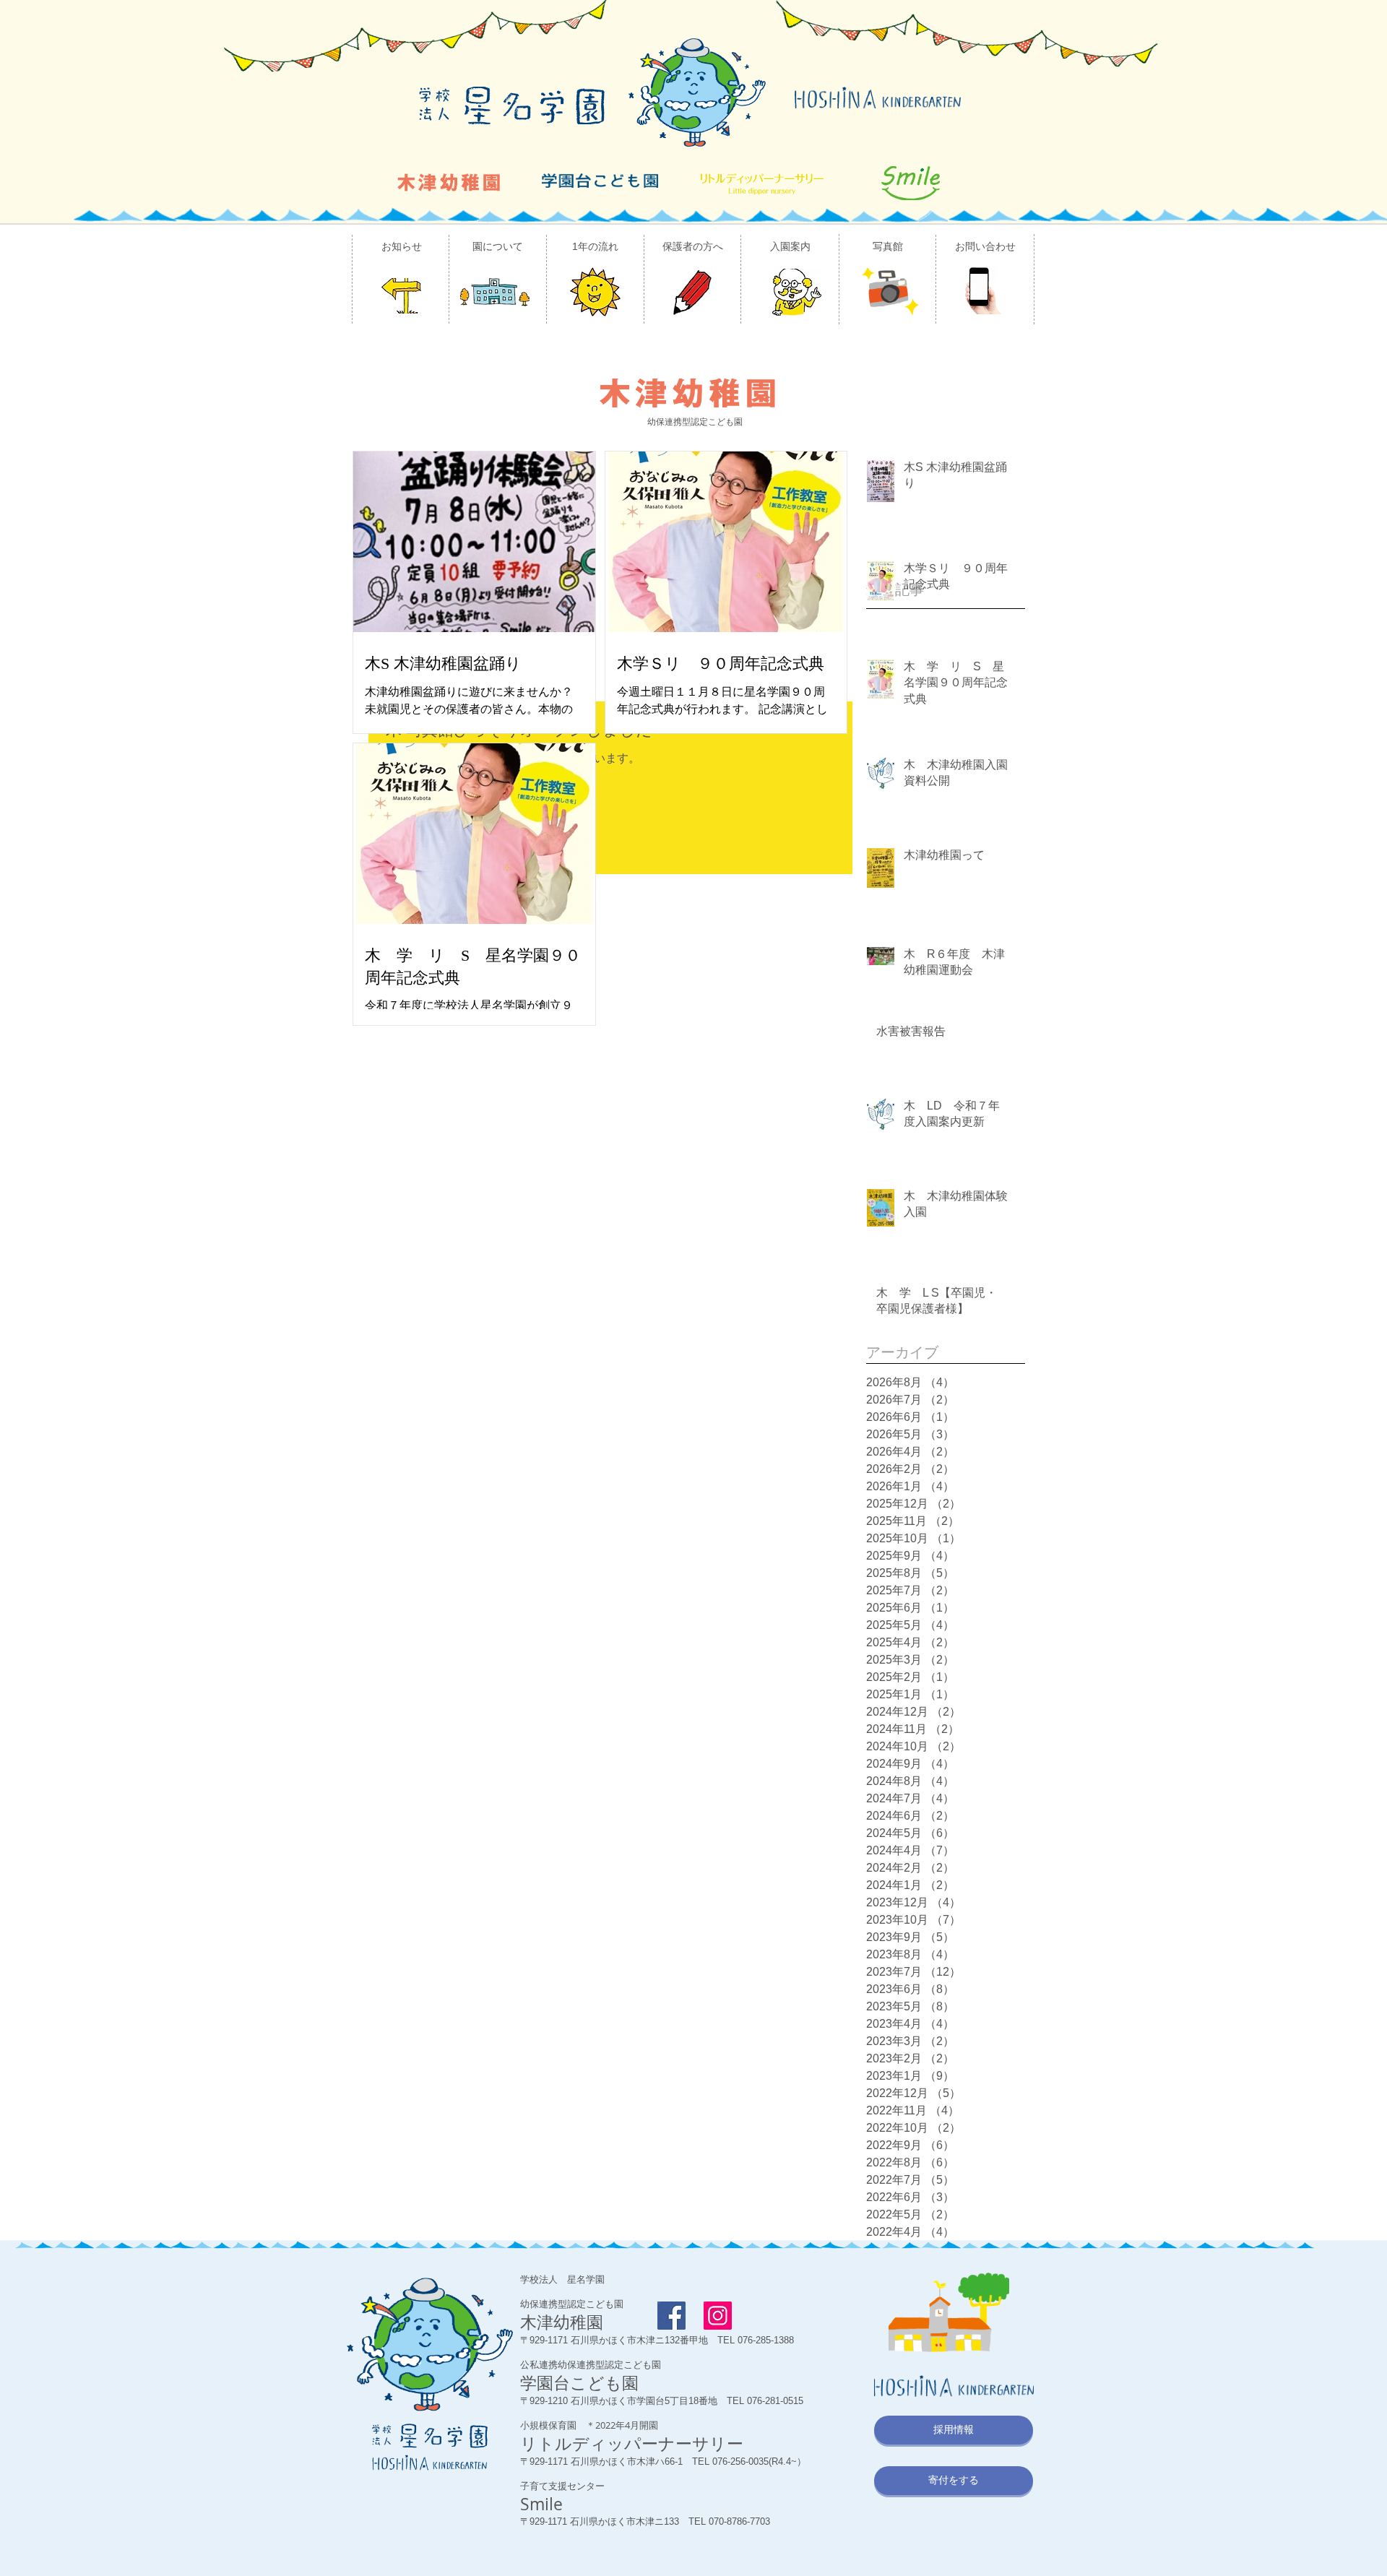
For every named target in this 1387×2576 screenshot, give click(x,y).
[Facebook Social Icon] (671, 2316)
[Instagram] (718, 2316)
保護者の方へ (693, 246)
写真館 (888, 246)
